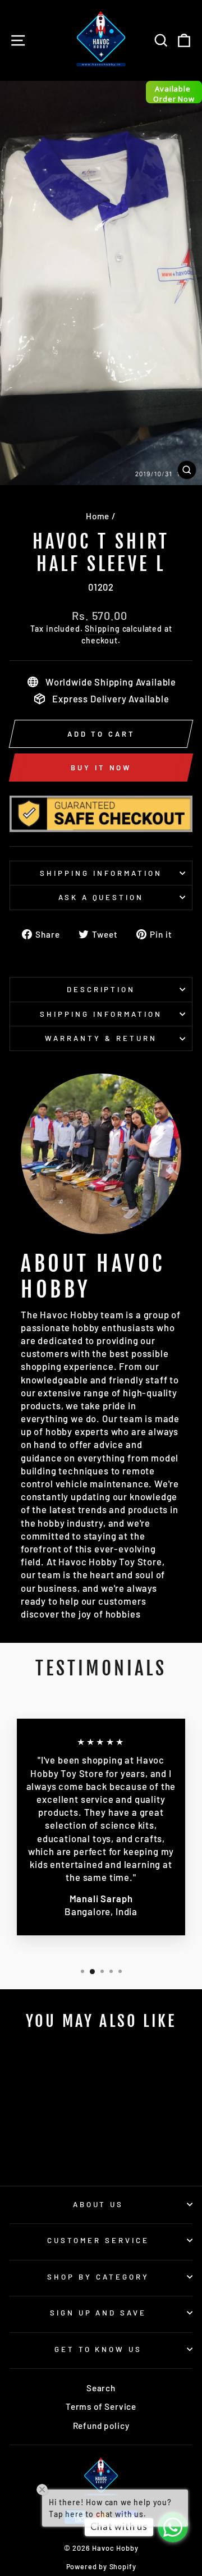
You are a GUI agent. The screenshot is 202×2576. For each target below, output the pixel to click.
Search (101, 2388)
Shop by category (98, 2277)
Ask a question (101, 897)
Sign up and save (98, 2313)
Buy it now (101, 768)
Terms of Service (101, 2406)
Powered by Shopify (101, 2566)
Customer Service (98, 2240)
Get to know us (98, 2349)
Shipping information (101, 873)
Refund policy (101, 2426)
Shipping (102, 629)
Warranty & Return (101, 1038)
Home (98, 516)
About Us (98, 2204)
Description (101, 989)
